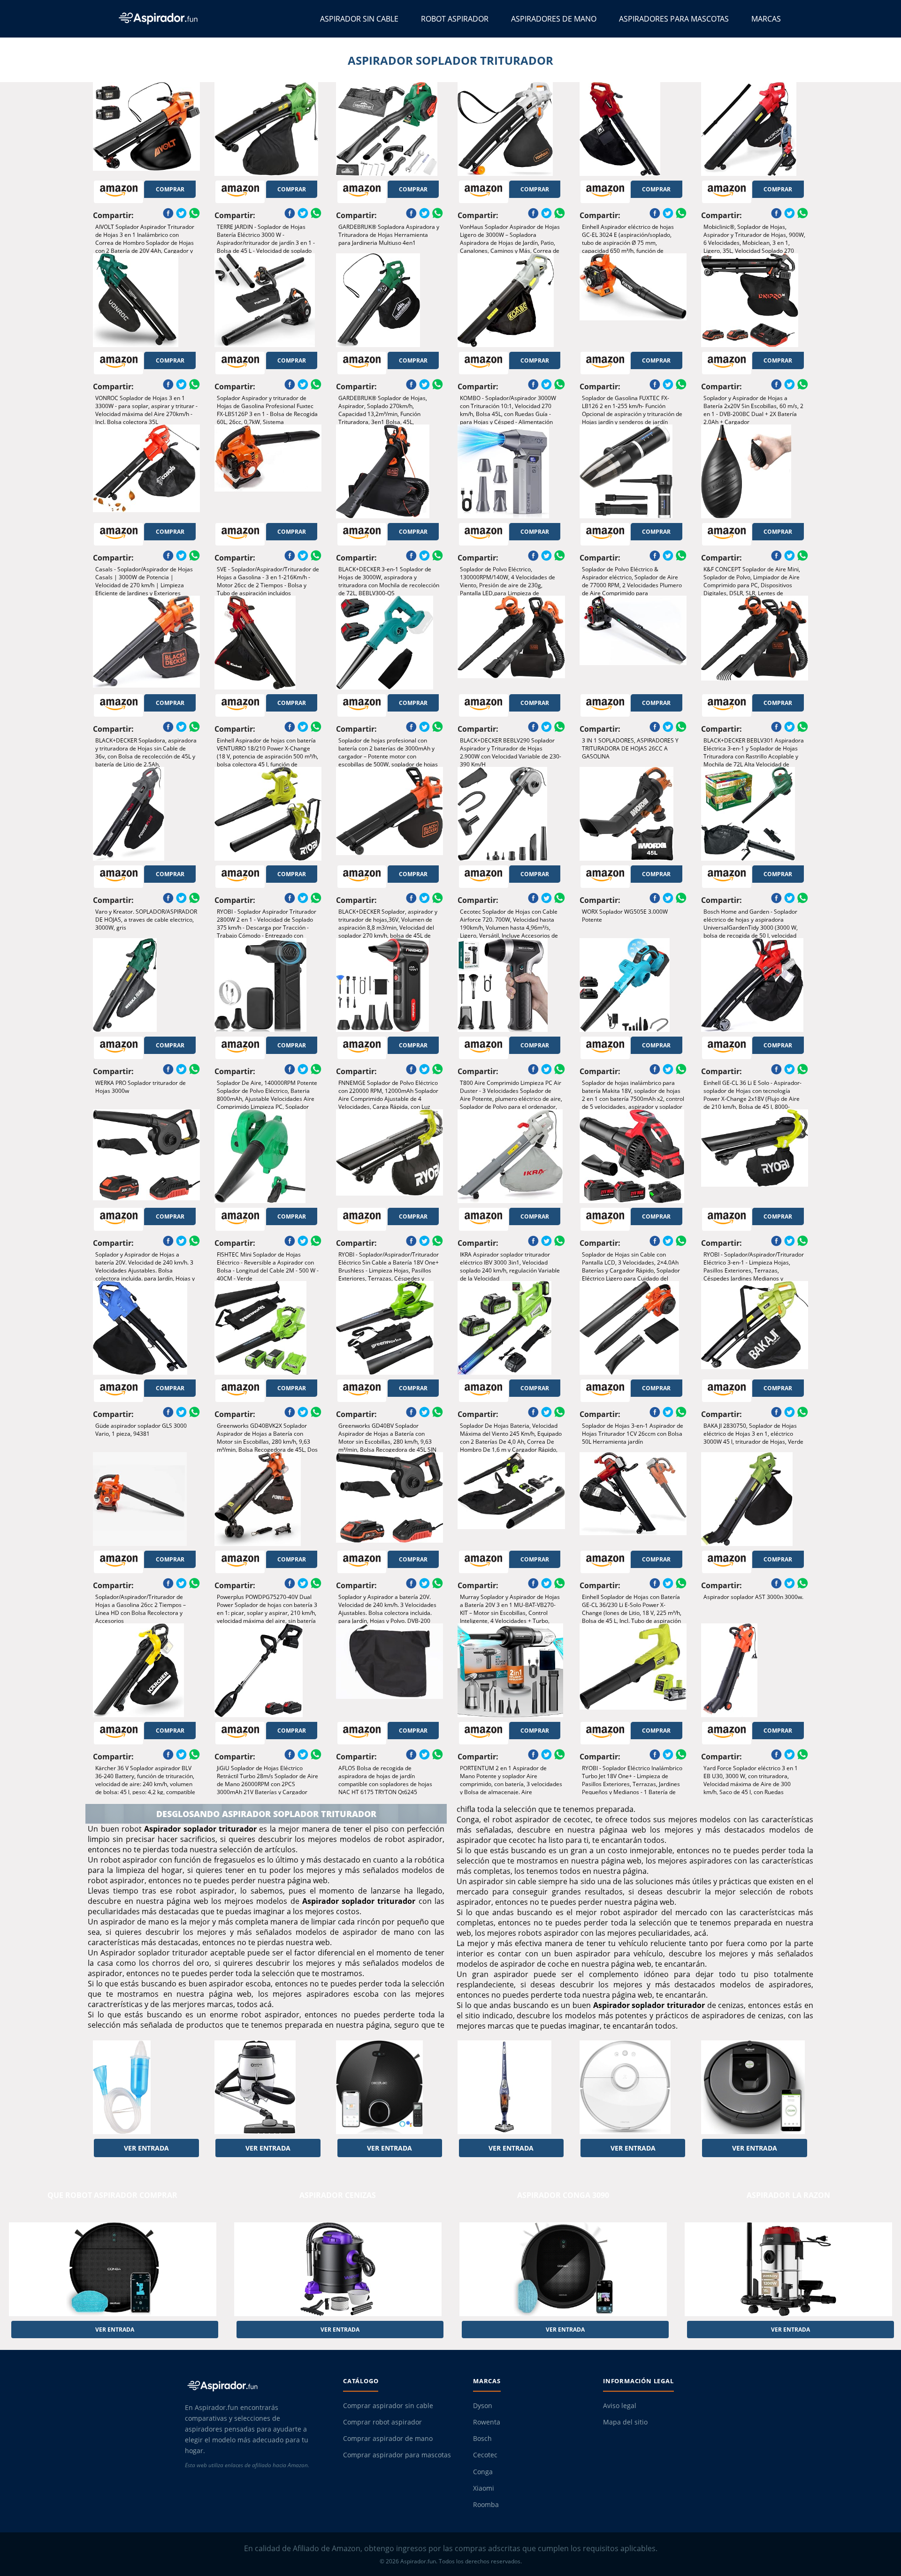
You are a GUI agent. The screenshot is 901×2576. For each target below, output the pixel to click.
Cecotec (485, 2455)
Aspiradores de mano (554, 19)
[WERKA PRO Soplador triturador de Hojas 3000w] (146, 985)
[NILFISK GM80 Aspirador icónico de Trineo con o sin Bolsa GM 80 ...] (268, 2087)
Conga (483, 2472)
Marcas (766, 19)
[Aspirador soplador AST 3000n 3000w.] (755, 1499)
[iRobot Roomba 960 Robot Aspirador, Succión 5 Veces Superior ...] (755, 2087)
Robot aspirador (455, 19)
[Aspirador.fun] (256, 2386)
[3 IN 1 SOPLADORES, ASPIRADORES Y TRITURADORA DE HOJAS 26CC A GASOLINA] (633, 643)
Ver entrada (146, 2148)
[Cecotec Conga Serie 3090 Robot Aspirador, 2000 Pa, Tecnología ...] (389, 2087)
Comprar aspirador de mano (388, 2439)
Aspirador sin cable (359, 19)
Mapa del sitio (625, 2422)
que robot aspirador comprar (112, 2195)
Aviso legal (620, 2406)
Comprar (170, 189)
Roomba (486, 2505)
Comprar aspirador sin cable (388, 2406)
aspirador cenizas (338, 2195)
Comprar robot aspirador (382, 2422)
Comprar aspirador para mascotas (397, 2455)
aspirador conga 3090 (563, 2195)
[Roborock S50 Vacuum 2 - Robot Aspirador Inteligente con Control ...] (633, 2087)
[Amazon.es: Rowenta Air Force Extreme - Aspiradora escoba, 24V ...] (511, 2087)
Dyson (483, 2406)
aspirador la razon (788, 2195)
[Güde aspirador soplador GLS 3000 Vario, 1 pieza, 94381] (146, 1328)
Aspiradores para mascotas (674, 19)
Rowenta (487, 2422)
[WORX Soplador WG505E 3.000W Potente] (633, 814)
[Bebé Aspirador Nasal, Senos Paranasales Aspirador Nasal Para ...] (146, 2087)
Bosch (482, 2439)
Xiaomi (484, 2488)
